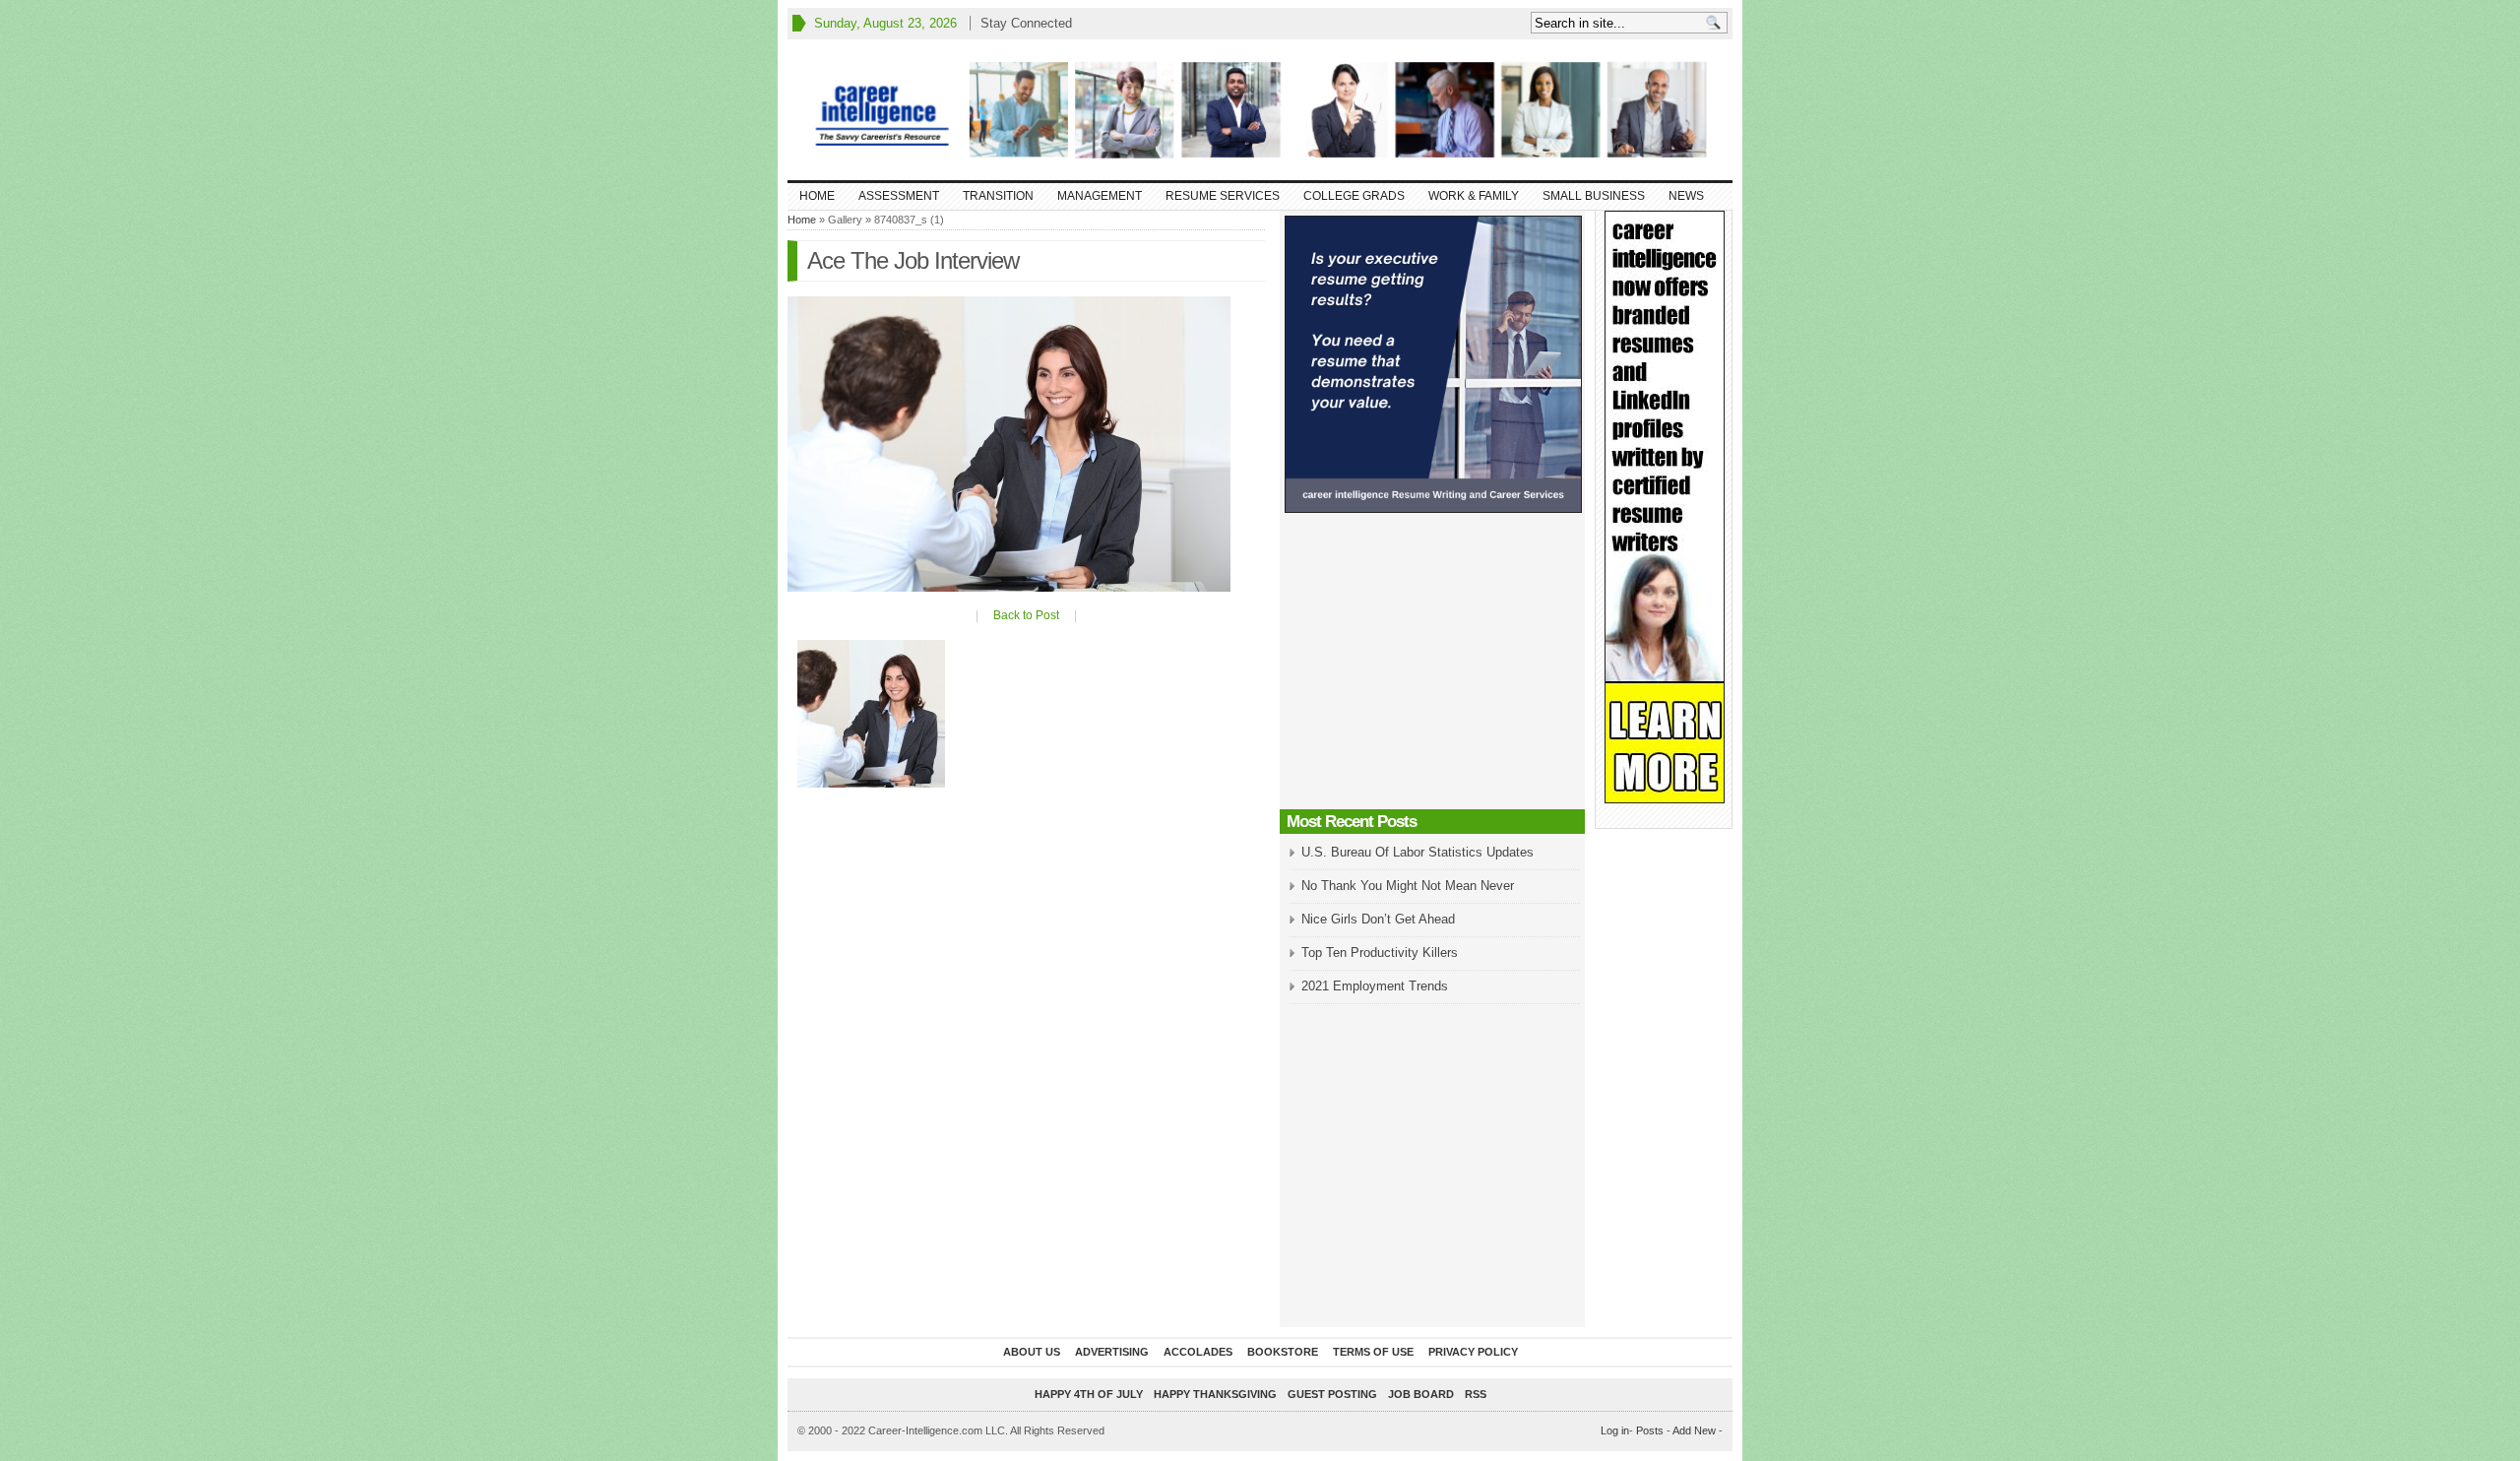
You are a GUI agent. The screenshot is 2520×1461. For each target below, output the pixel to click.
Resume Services (1223, 196)
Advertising (1112, 1352)
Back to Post (1026, 615)
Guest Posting (1332, 1394)
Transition (998, 196)
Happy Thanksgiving (1215, 1394)
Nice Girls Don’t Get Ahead (1378, 919)
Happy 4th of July (1089, 1394)
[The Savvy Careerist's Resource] (1260, 110)
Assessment (899, 196)
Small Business (1594, 196)
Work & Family (1474, 196)
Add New (1694, 1430)
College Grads (1354, 196)
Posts (1650, 1430)
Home (817, 196)
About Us (1032, 1352)
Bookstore (1283, 1352)
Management (1100, 196)
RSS (1476, 1394)
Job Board (1421, 1394)
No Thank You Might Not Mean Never (1408, 886)
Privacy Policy (1473, 1352)
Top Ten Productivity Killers (1380, 953)
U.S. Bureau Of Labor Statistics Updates (1417, 852)
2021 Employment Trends (1375, 986)
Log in (1615, 1430)
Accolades (1198, 1352)
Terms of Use (1373, 1352)
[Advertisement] (1432, 667)
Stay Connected (1026, 23)
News (1686, 196)
